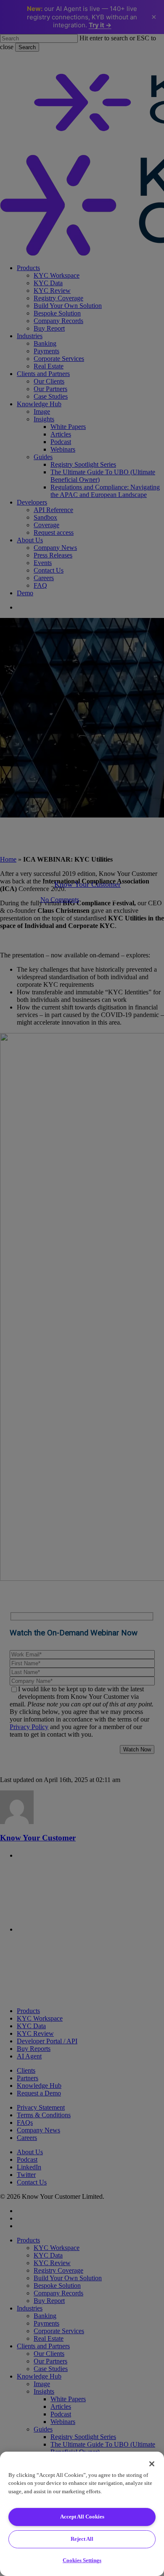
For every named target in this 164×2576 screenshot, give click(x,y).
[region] (82, 2514)
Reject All (82, 2539)
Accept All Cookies (82, 2517)
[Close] (152, 2464)
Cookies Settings (82, 2560)
